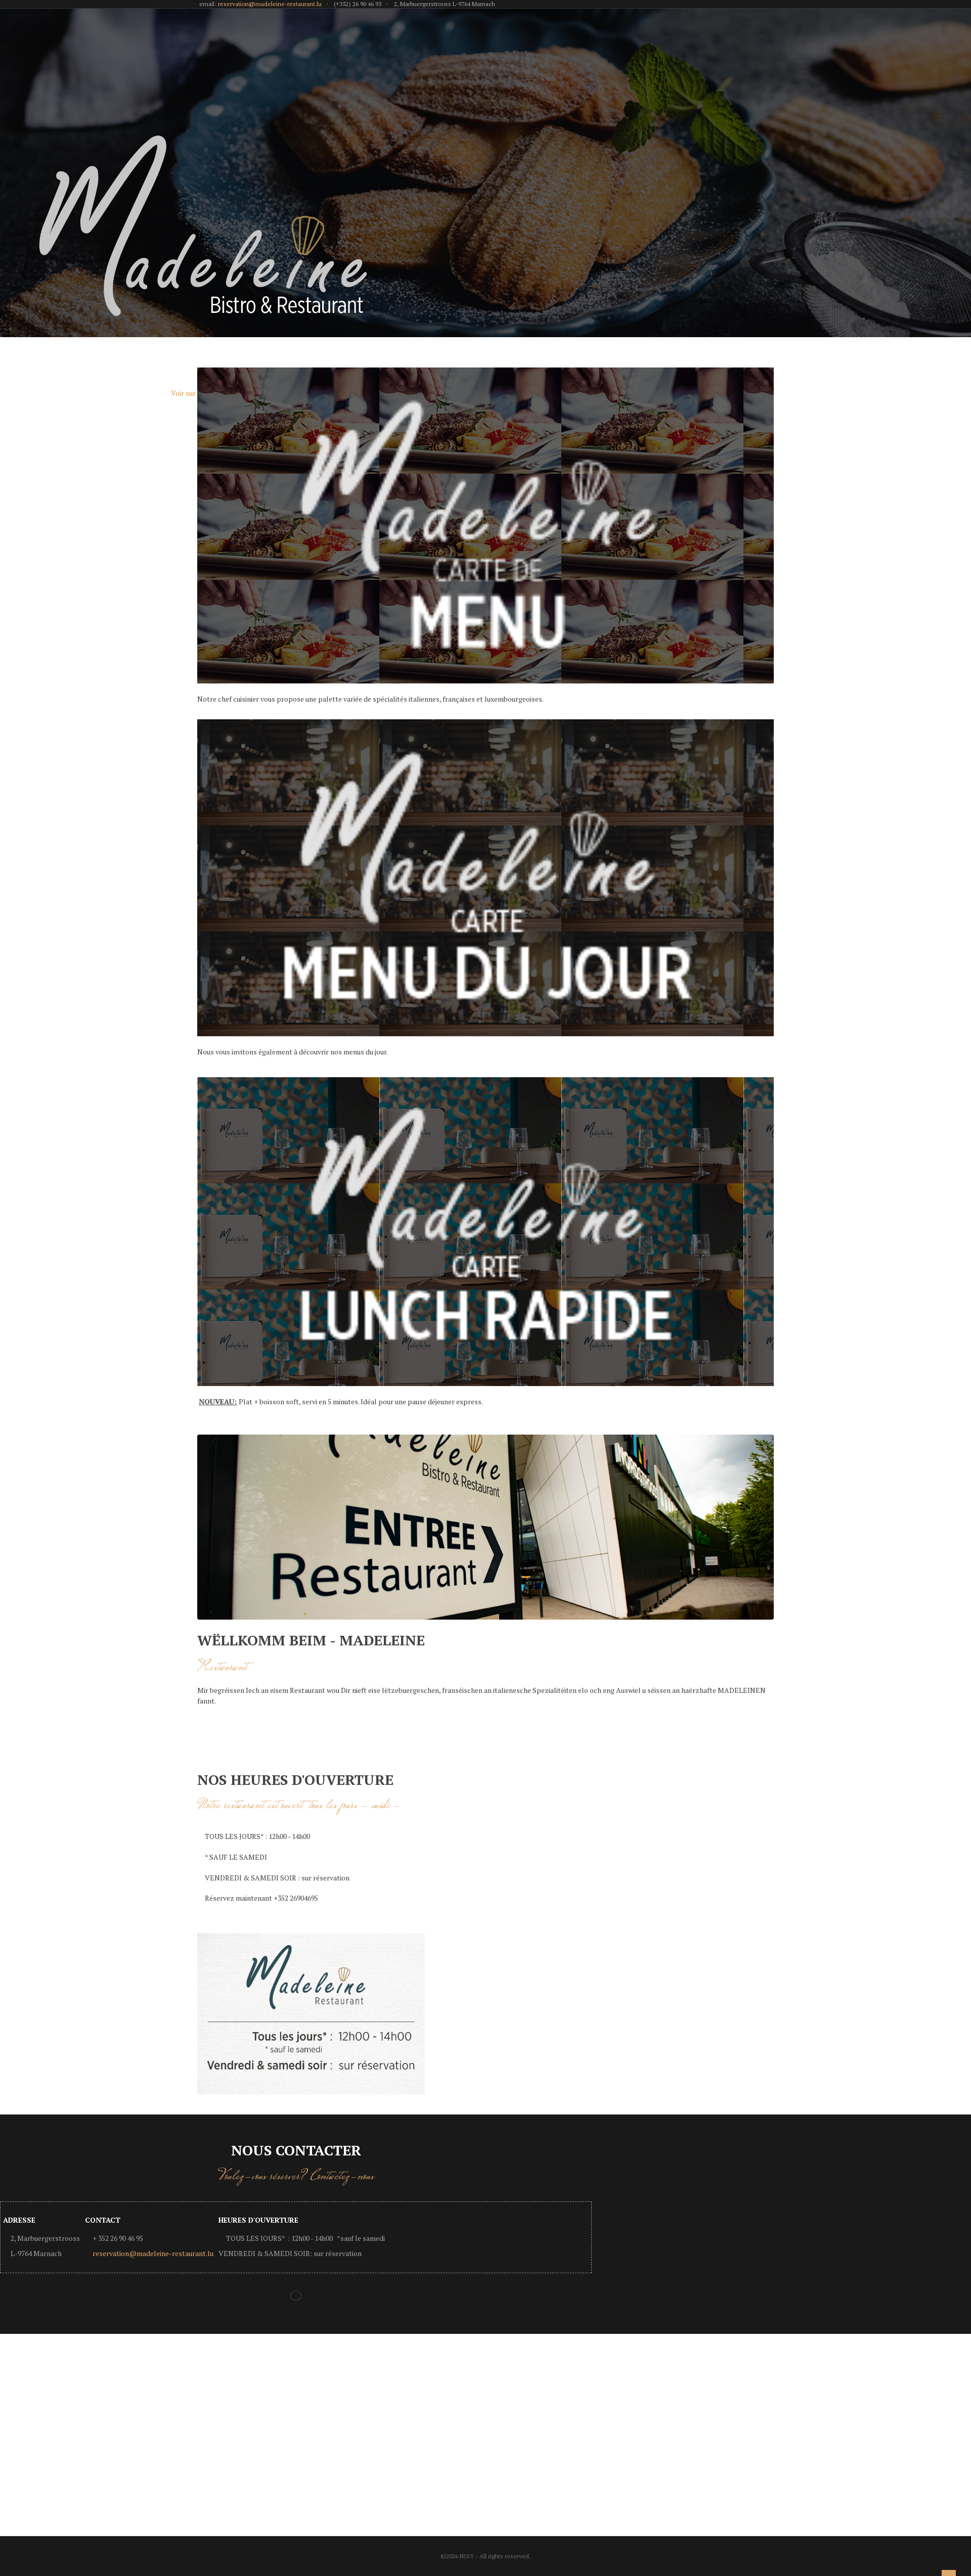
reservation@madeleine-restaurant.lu (270, 4)
